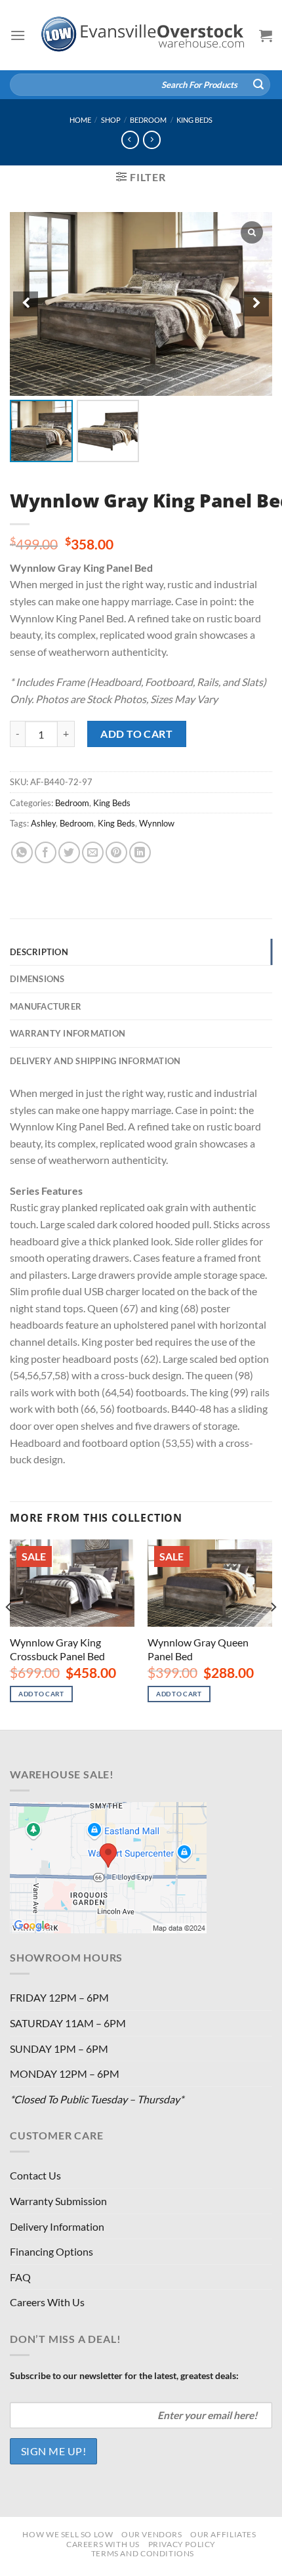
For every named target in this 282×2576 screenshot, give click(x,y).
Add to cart (136, 734)
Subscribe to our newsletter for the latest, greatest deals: (124, 2375)
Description (39, 952)
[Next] (273, 1633)
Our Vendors (152, 2534)
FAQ (20, 2277)
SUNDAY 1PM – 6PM (59, 2049)
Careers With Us (47, 2302)
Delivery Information (57, 2226)
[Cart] (266, 35)
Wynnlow (157, 823)
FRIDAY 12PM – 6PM (59, 1997)
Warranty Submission (58, 2201)
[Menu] (18, 35)
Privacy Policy (182, 2544)
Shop (111, 120)
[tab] (141, 952)
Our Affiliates (223, 2534)
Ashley (43, 823)
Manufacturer (46, 1006)
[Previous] (9, 1633)
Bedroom (148, 120)
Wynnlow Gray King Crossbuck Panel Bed (57, 1649)
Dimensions (37, 979)
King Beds (194, 120)
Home (80, 120)
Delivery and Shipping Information (95, 1061)
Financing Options (51, 2251)
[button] (256, 304)
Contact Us (35, 2175)
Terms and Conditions (143, 2553)
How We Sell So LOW (68, 2534)
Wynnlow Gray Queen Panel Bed (198, 1649)
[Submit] (258, 85)
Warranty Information (68, 1033)
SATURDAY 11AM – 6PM (68, 2023)
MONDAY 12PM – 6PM (65, 2073)
